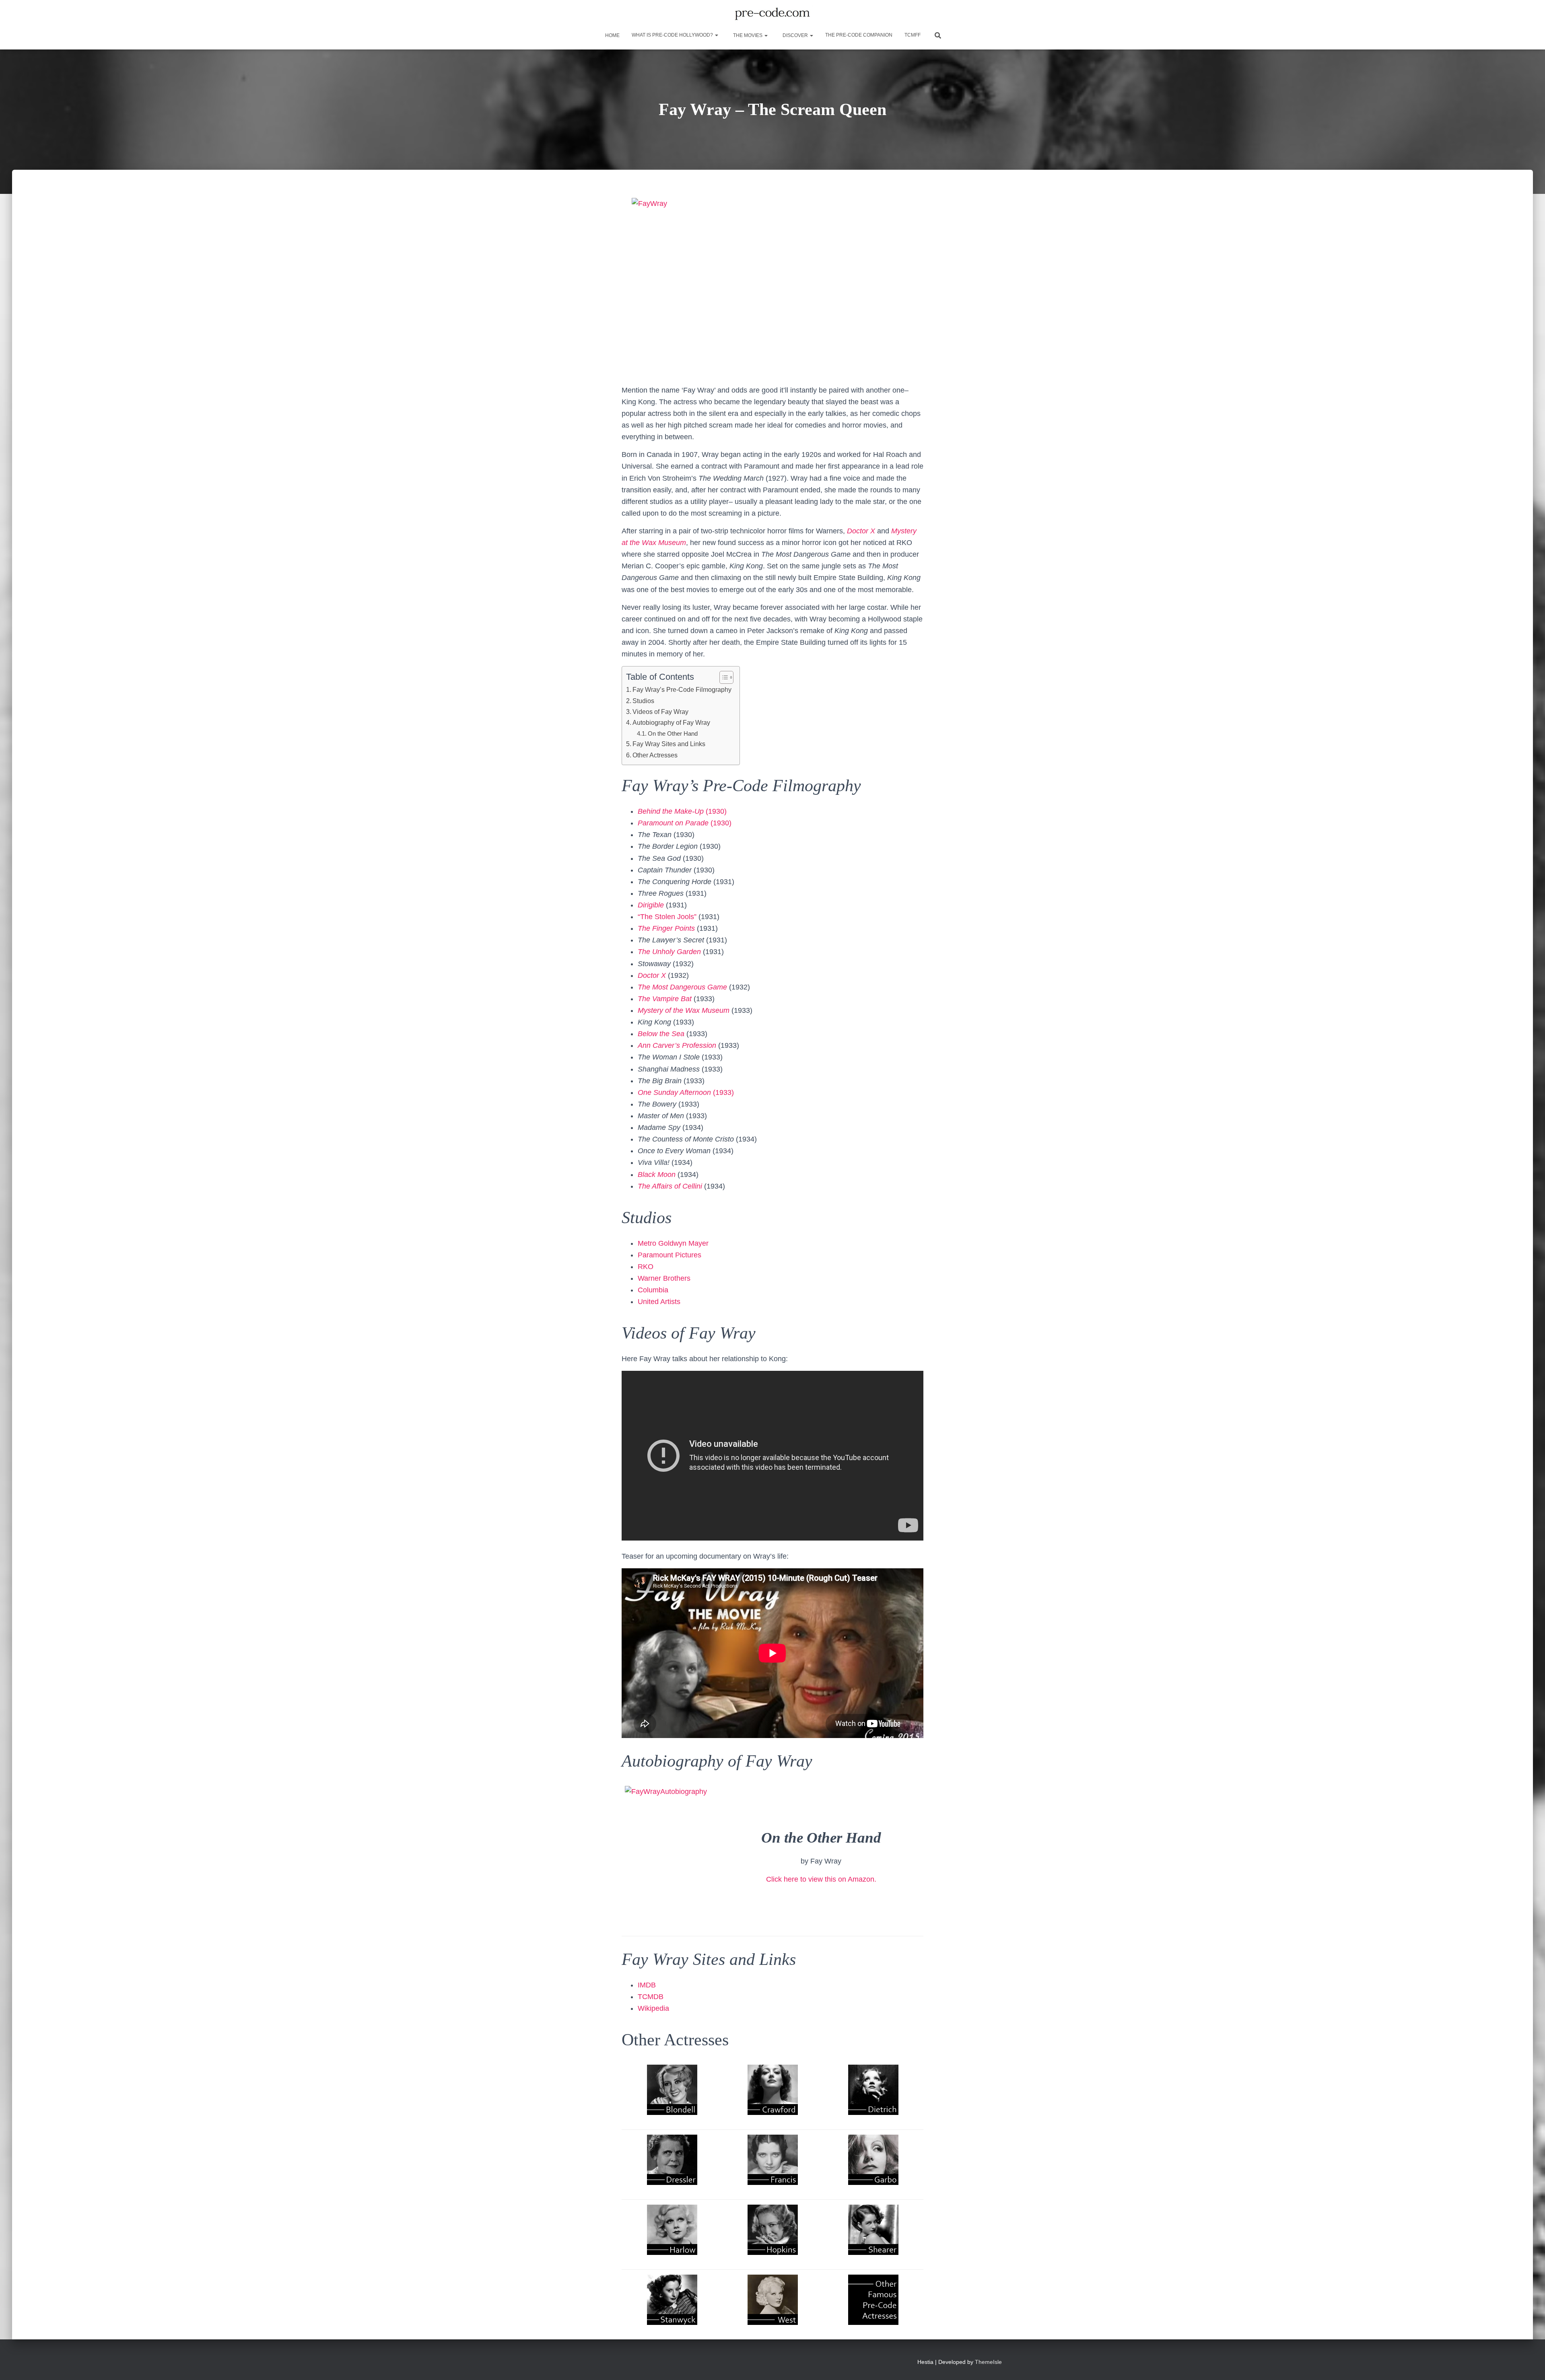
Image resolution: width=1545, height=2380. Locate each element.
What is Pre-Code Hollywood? (673, 35)
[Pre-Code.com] (772, 14)
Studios (643, 701)
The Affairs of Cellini (670, 1186)
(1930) (682, 811)
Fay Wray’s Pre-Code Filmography (682, 689)
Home (612, 35)
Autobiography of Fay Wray (671, 722)
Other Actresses (655, 755)
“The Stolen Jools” (668, 917)
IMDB (647, 1985)
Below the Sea (661, 1034)
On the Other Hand (673, 733)
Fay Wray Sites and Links (669, 744)
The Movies (748, 35)
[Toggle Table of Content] (722, 677)
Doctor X (861, 531)
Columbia (653, 1290)
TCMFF (913, 35)
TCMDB (651, 1997)
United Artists (659, 1302)
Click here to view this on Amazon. (821, 1879)
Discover (795, 35)
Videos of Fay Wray (660, 712)
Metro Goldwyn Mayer (673, 1243)
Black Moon (657, 1175)
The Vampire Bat (665, 999)
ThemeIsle (988, 2362)
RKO (646, 1267)
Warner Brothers (664, 1278)
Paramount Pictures (669, 1255)
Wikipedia (653, 2008)
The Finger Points (666, 928)
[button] (716, 35)
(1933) (686, 1092)
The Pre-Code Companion (859, 35)
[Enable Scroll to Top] (1529, 2364)
